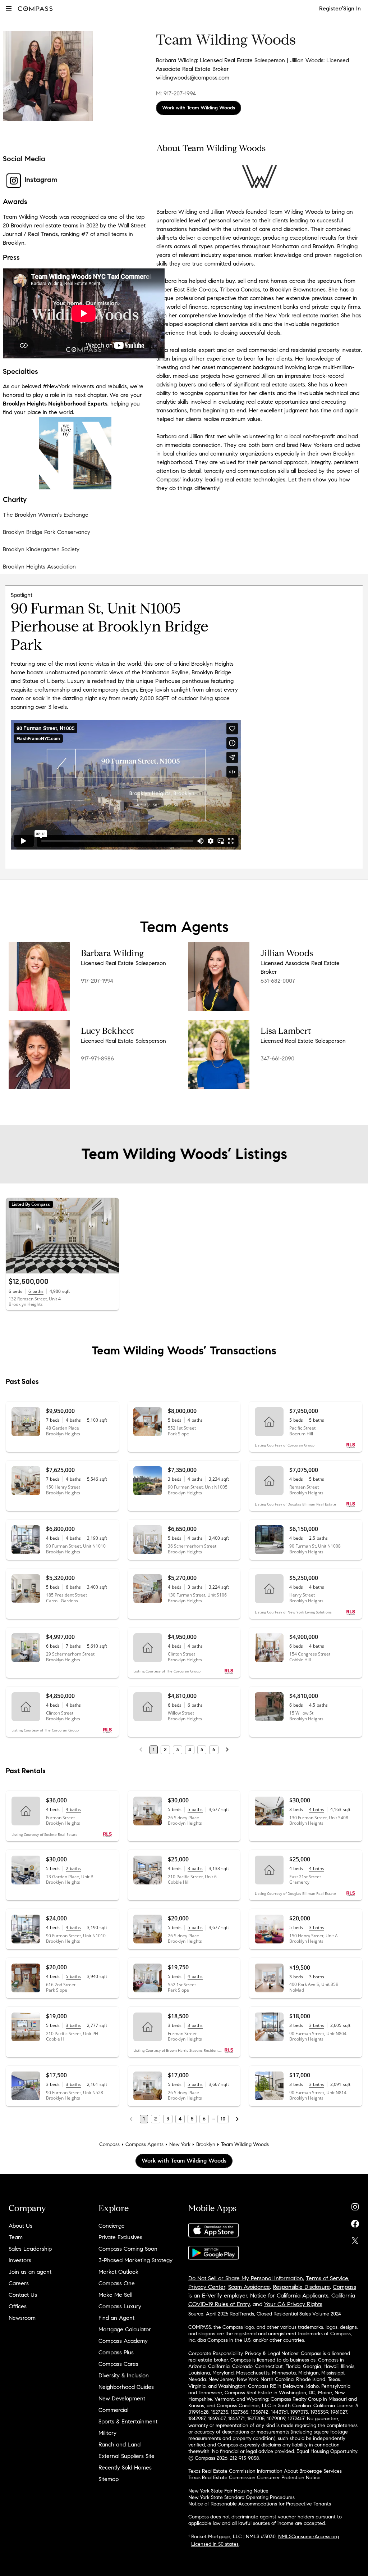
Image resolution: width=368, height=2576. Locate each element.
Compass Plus (116, 2352)
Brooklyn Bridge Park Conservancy (47, 532)
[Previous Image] (14, 1236)
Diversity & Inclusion (124, 2375)
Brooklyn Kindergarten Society (41, 549)
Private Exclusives (120, 2237)
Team (16, 2237)
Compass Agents (144, 2144)
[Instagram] (355, 2205)
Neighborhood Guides (126, 2387)
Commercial (113, 2410)
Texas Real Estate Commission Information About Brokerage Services (265, 2471)
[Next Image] (110, 1236)
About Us (20, 2226)
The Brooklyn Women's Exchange (46, 515)
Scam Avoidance (249, 2287)
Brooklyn (206, 2144)
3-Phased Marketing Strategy (135, 2260)
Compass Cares (118, 2364)
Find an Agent (116, 2318)
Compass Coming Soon (128, 2249)
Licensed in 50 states (215, 2544)
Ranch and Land (119, 2444)
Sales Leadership (30, 2249)
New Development (122, 2398)
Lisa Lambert (286, 1031)
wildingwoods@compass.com (193, 78)
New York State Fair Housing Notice (228, 2491)
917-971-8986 (97, 1058)
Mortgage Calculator (125, 2329)
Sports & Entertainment (128, 2421)
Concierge (112, 2226)
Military (107, 2433)
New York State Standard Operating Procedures (241, 2497)
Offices (18, 2306)
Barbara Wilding (112, 953)
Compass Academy (123, 2341)
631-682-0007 (278, 981)
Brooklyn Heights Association (39, 567)
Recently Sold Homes (125, 2468)
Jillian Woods (287, 953)
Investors (20, 2260)
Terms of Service (327, 2278)
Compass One (117, 2283)
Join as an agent (30, 2272)
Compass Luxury (120, 2306)
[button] (9, 8)
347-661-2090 (277, 1058)
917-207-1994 (97, 981)
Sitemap (109, 2479)
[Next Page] (227, 1750)
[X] (355, 2239)
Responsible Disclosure (301, 2287)
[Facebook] (355, 2222)
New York (180, 2144)
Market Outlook (118, 2272)
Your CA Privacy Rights (293, 2304)
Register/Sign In (340, 8)
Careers (19, 2283)
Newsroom (22, 2318)
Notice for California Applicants (289, 2296)
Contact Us (23, 2295)
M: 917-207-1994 (176, 93)
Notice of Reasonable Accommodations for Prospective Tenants (260, 2504)
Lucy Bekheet (107, 1031)
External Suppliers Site (126, 2456)
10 (223, 2119)
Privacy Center (207, 2287)
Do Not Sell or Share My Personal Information (246, 2278)
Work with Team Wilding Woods (199, 108)
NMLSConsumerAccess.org (309, 2537)
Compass (109, 2144)
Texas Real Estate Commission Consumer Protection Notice (254, 2478)
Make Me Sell (115, 2295)
